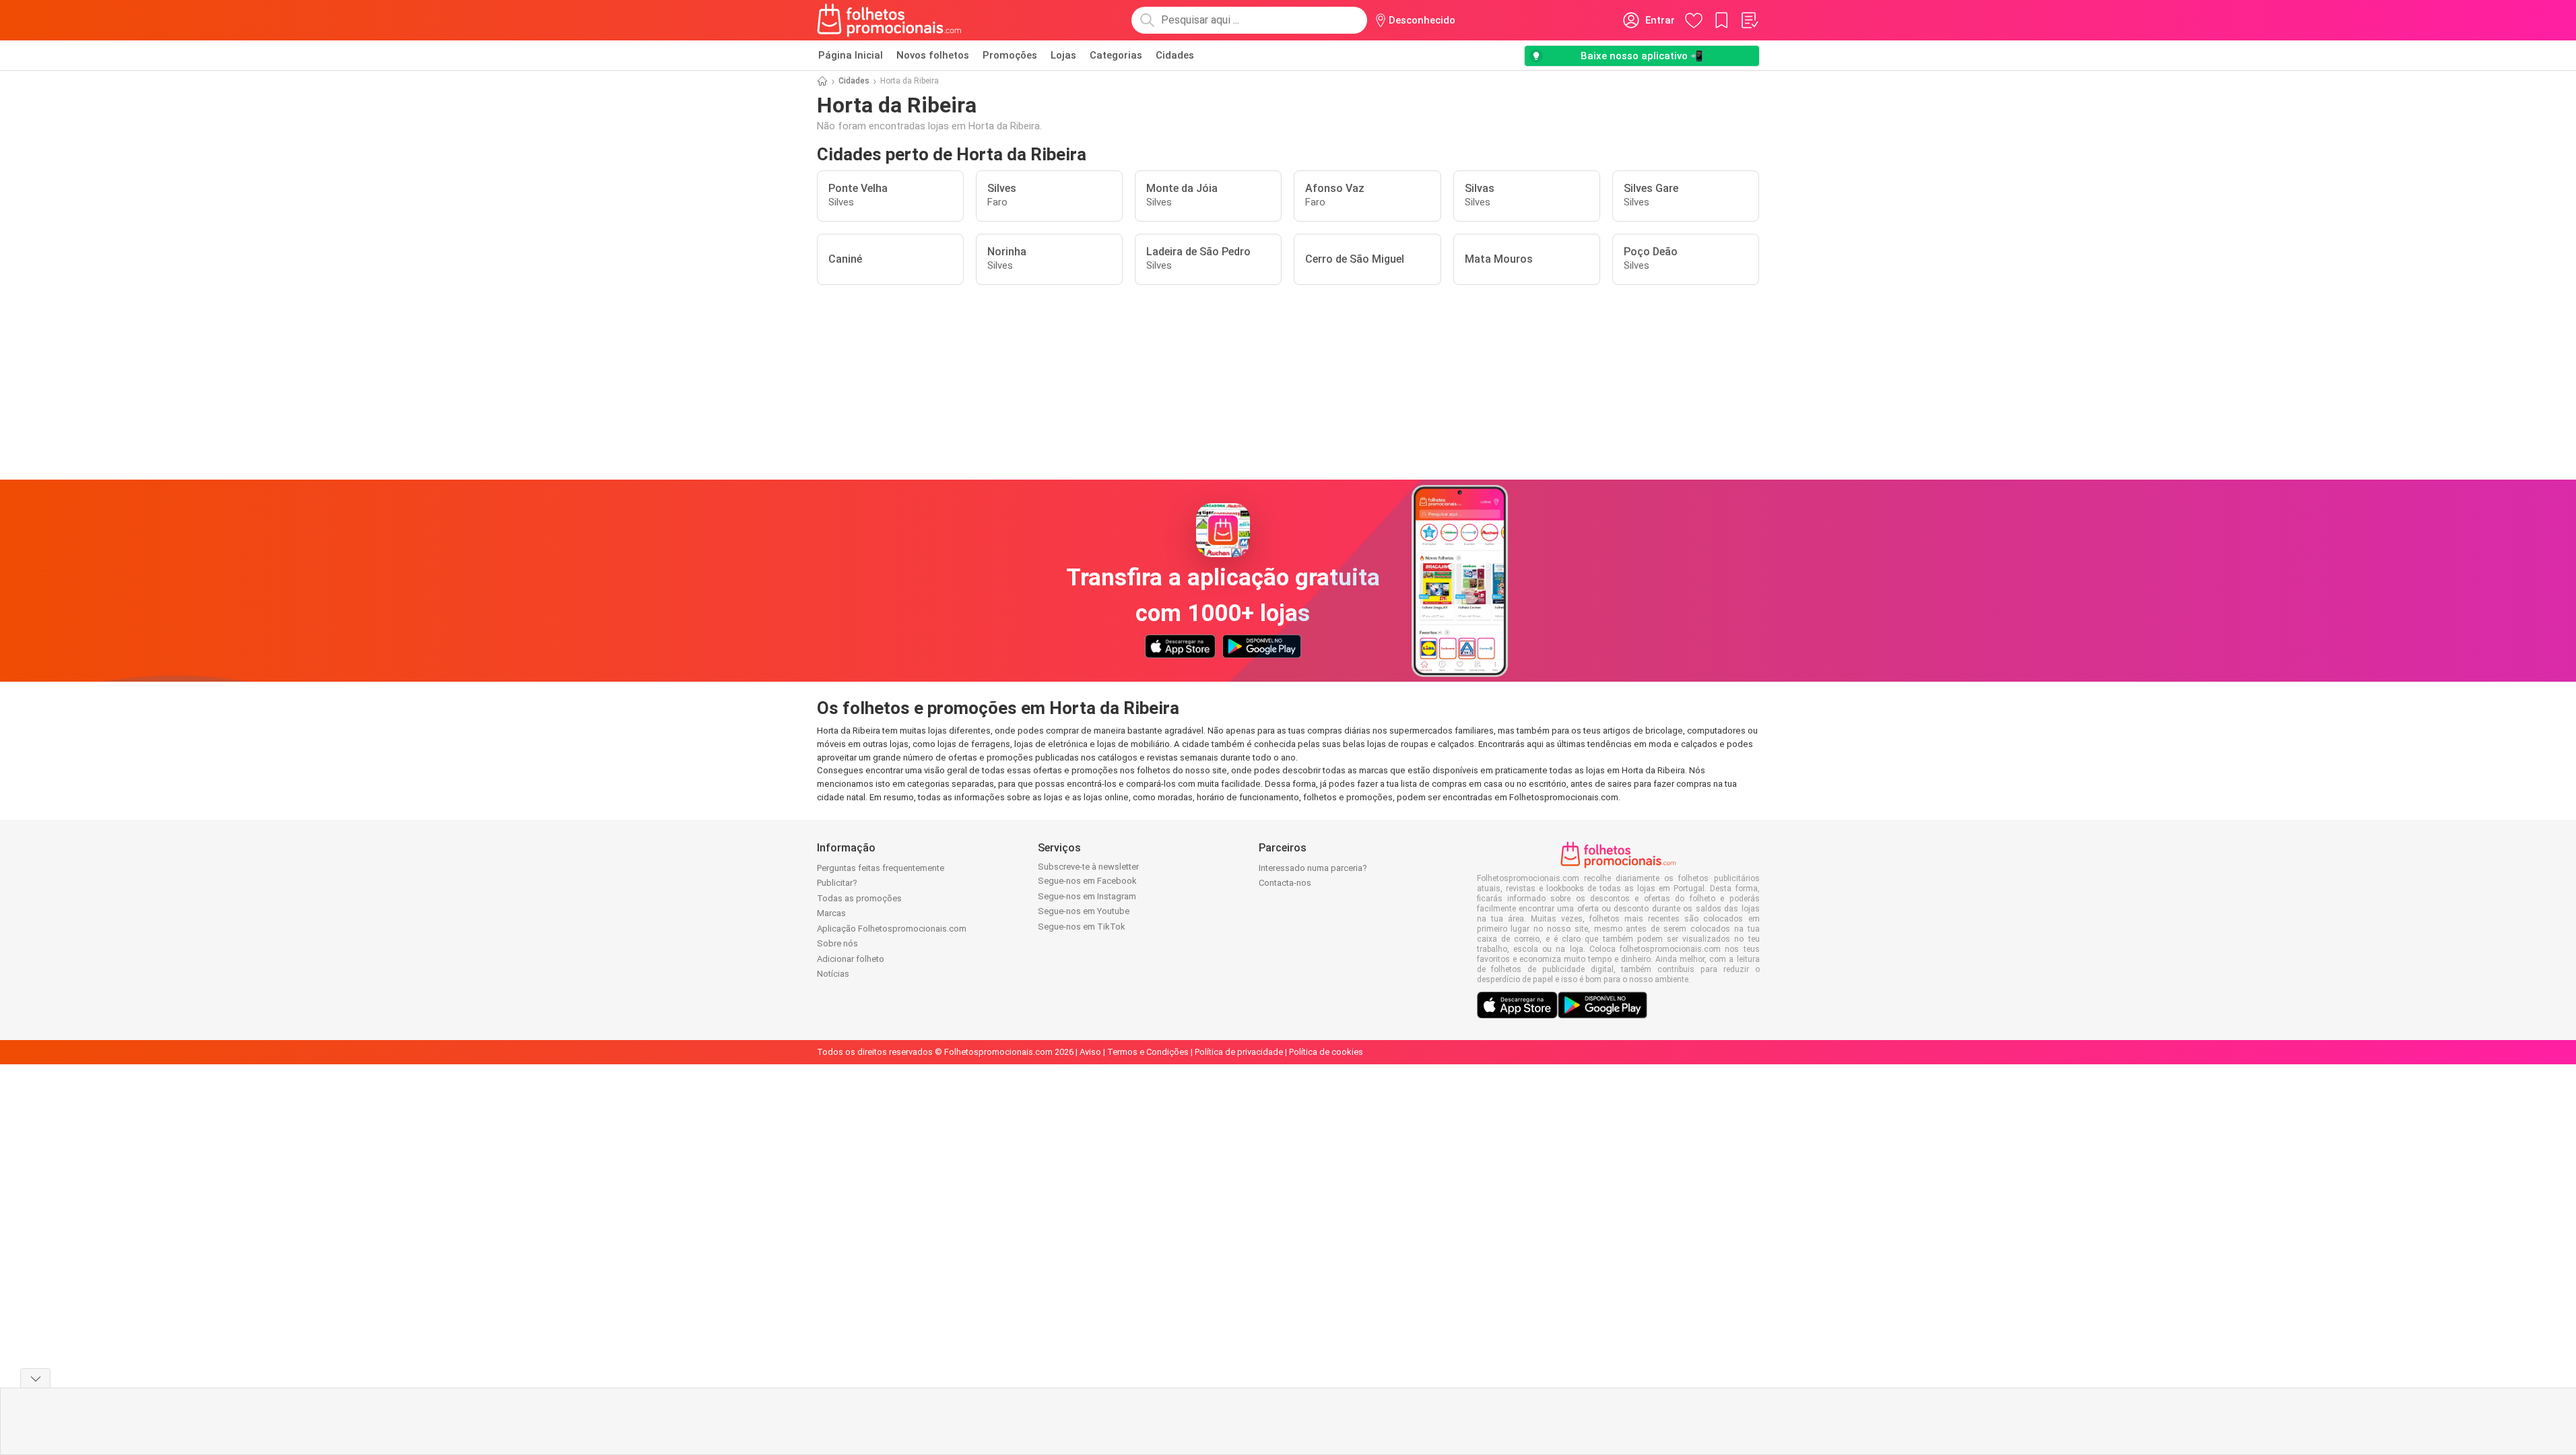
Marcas (831, 913)
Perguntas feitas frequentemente (881, 868)
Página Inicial (851, 55)
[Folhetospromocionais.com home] (889, 20)
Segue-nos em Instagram (1087, 896)
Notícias (833, 974)
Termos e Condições (1148, 1052)
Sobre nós (837, 943)
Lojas (1063, 55)
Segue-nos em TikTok (1082, 927)
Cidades (1175, 55)
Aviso (1090, 1052)
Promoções (1010, 55)
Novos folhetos (933, 55)
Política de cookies (1326, 1052)
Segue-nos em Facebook (1087, 881)
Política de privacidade (1239, 1052)
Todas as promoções (859, 898)
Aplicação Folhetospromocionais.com (892, 929)
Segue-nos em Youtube (1084, 911)
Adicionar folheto (851, 959)
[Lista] (1749, 20)
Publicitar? (837, 883)
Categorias (1116, 55)
